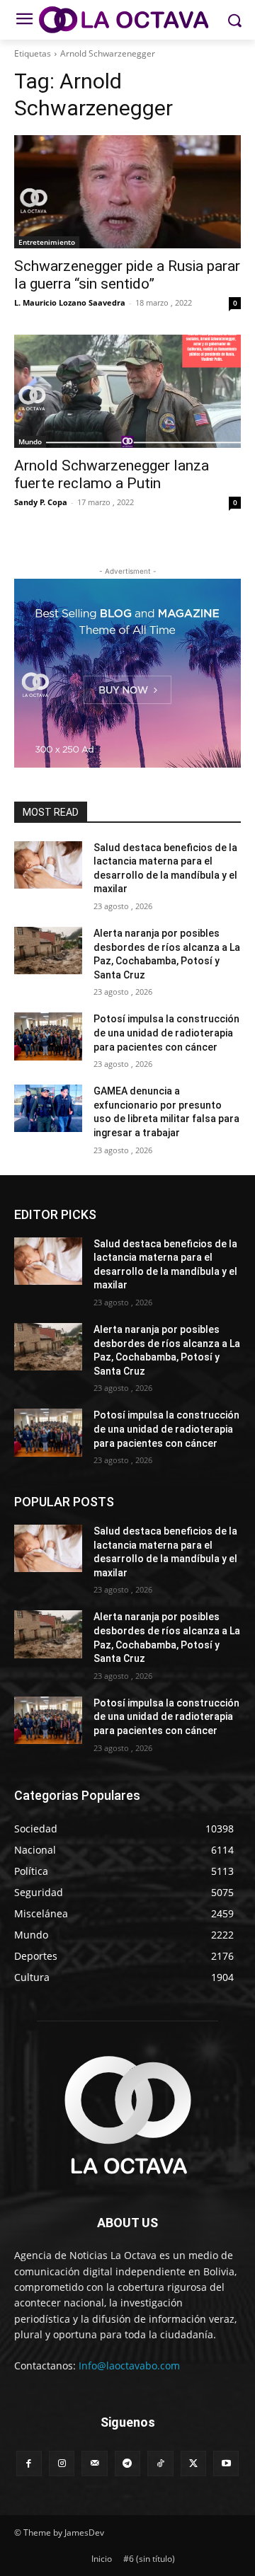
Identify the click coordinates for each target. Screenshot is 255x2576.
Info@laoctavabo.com (129, 2366)
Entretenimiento (47, 242)
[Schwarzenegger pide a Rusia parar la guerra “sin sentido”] (127, 192)
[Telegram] (127, 2464)
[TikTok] (160, 2464)
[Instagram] (62, 2464)
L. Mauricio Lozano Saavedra (70, 302)
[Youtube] (226, 2464)
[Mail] (94, 2464)
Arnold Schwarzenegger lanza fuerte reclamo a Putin (112, 474)
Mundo (30, 441)
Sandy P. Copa (41, 502)
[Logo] (127, 20)
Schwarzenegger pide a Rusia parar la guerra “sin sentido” (127, 275)
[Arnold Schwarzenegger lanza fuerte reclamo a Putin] (127, 391)
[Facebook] (29, 2464)
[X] (193, 2464)
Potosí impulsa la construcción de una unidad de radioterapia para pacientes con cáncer (166, 1033)
